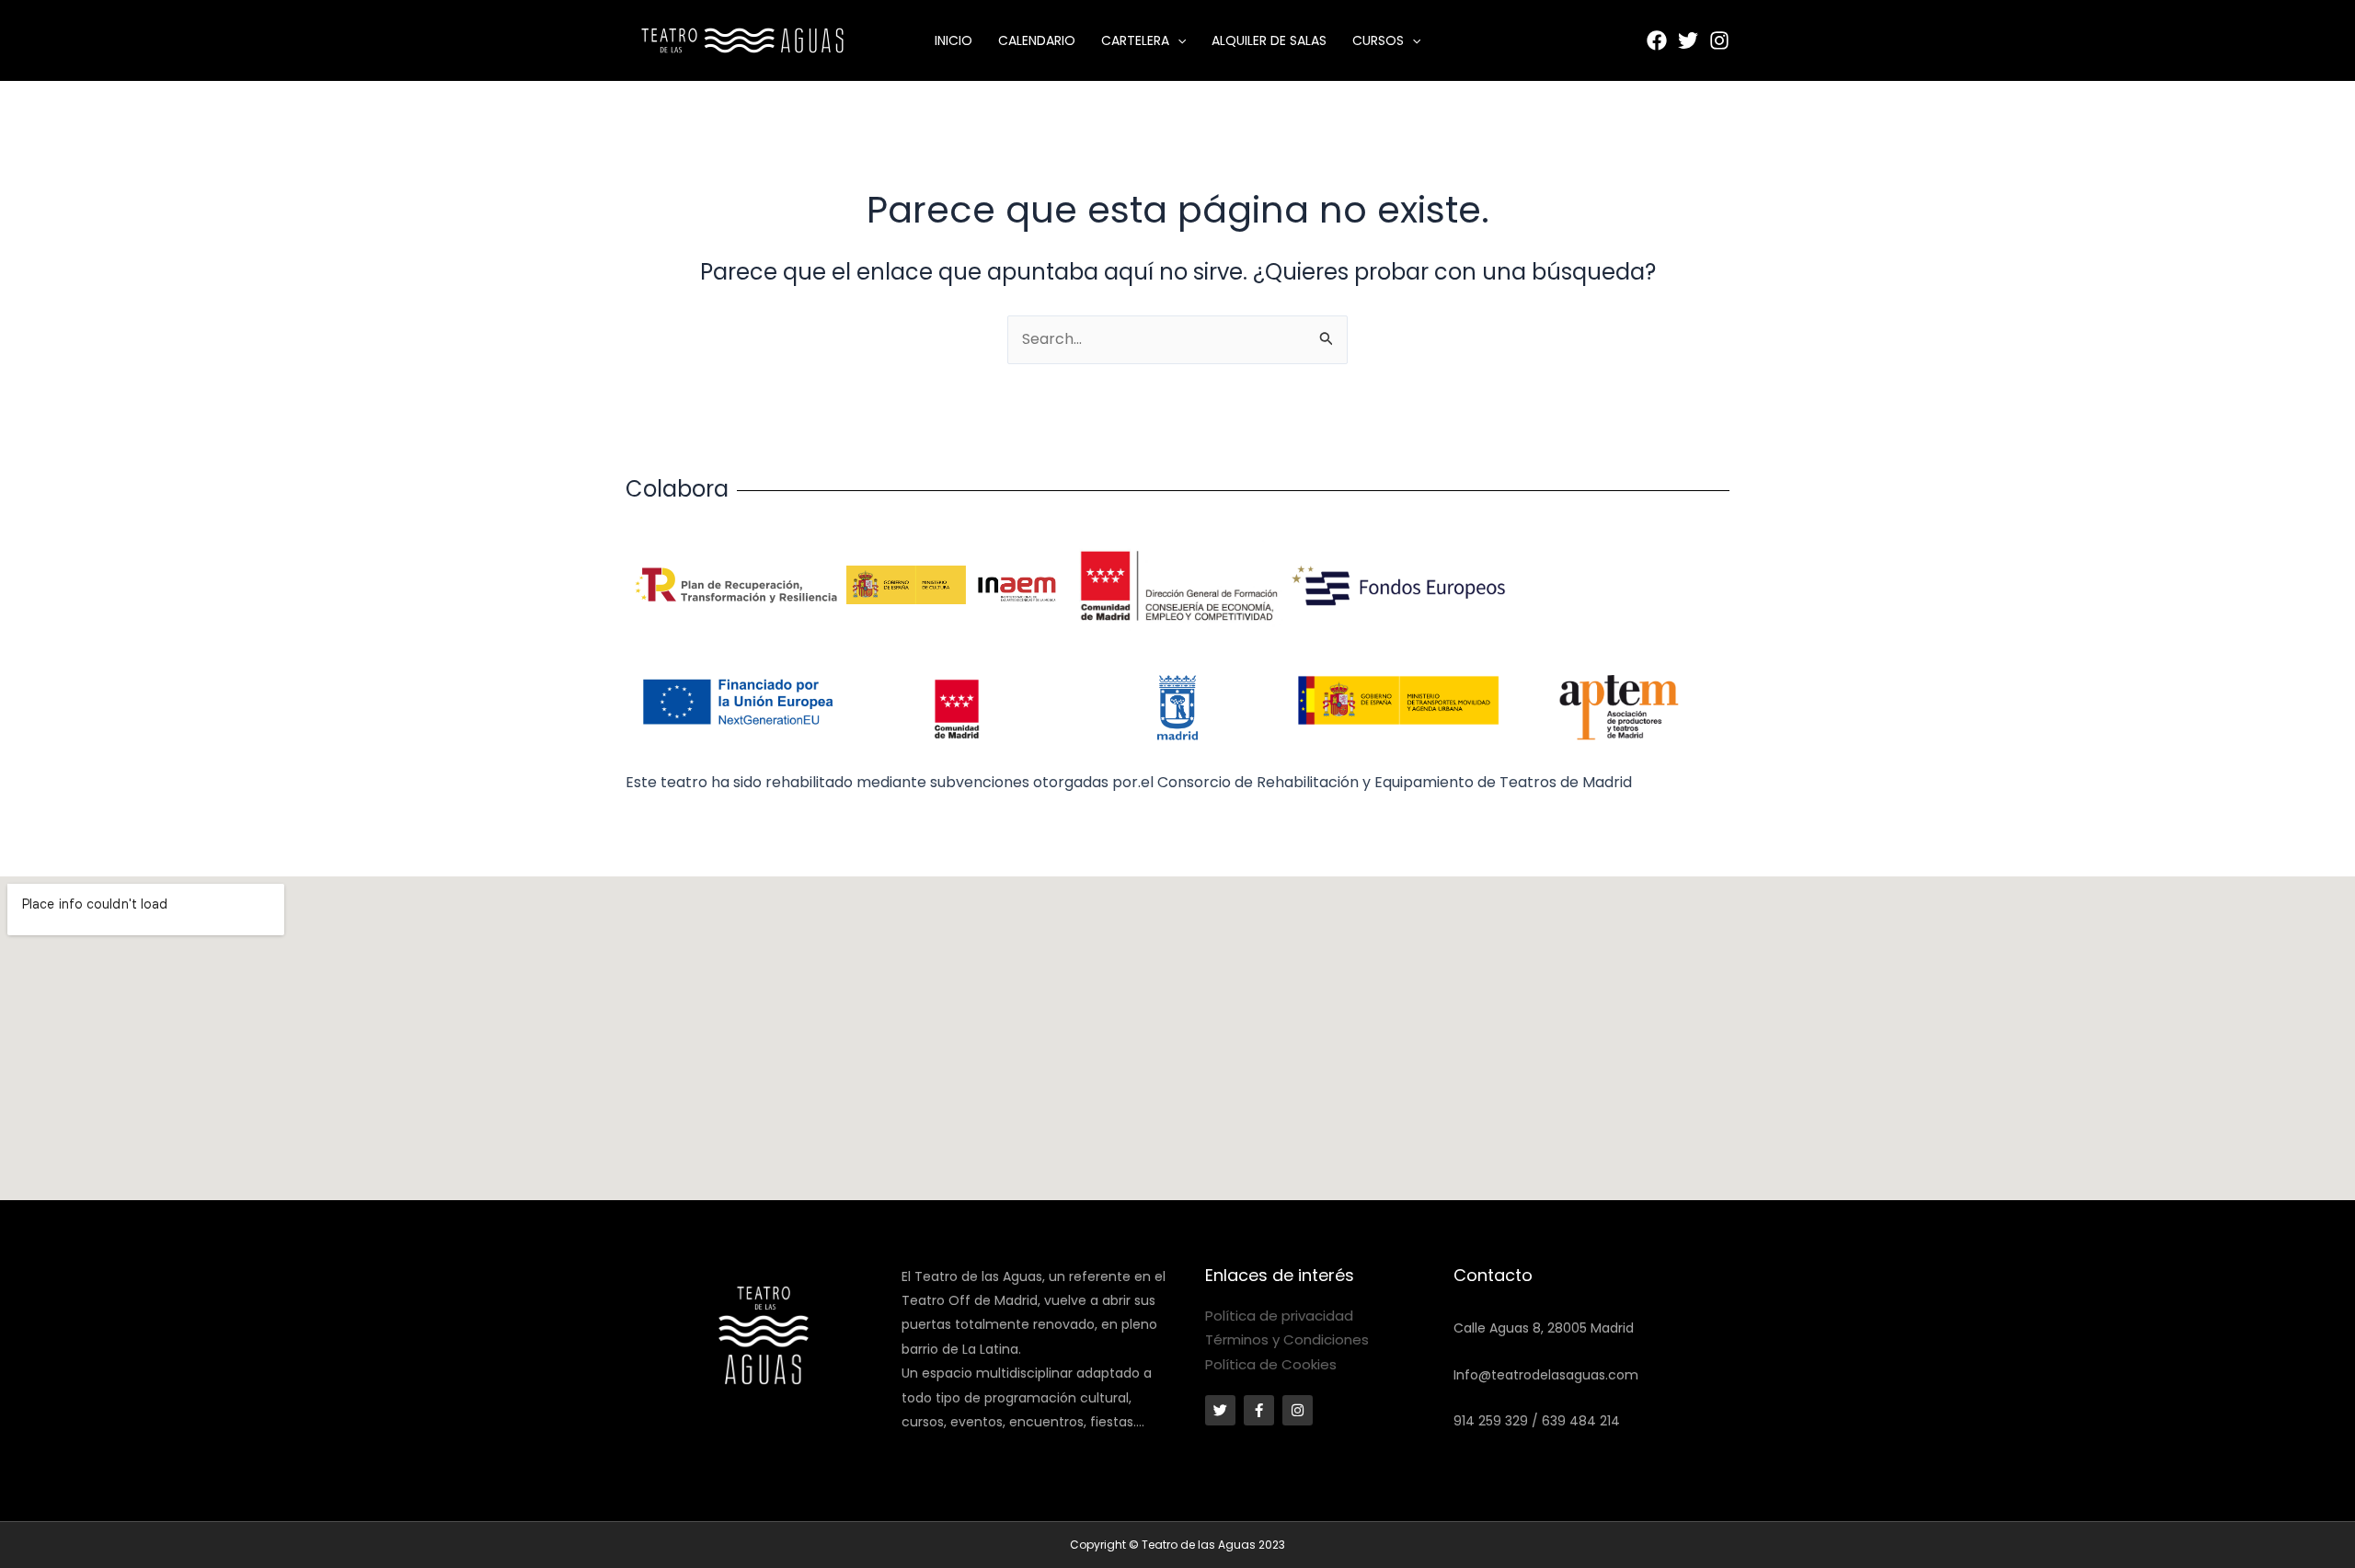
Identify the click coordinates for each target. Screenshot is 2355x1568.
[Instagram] (1719, 40)
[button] (1177, 40)
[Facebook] (1657, 40)
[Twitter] (1688, 40)
